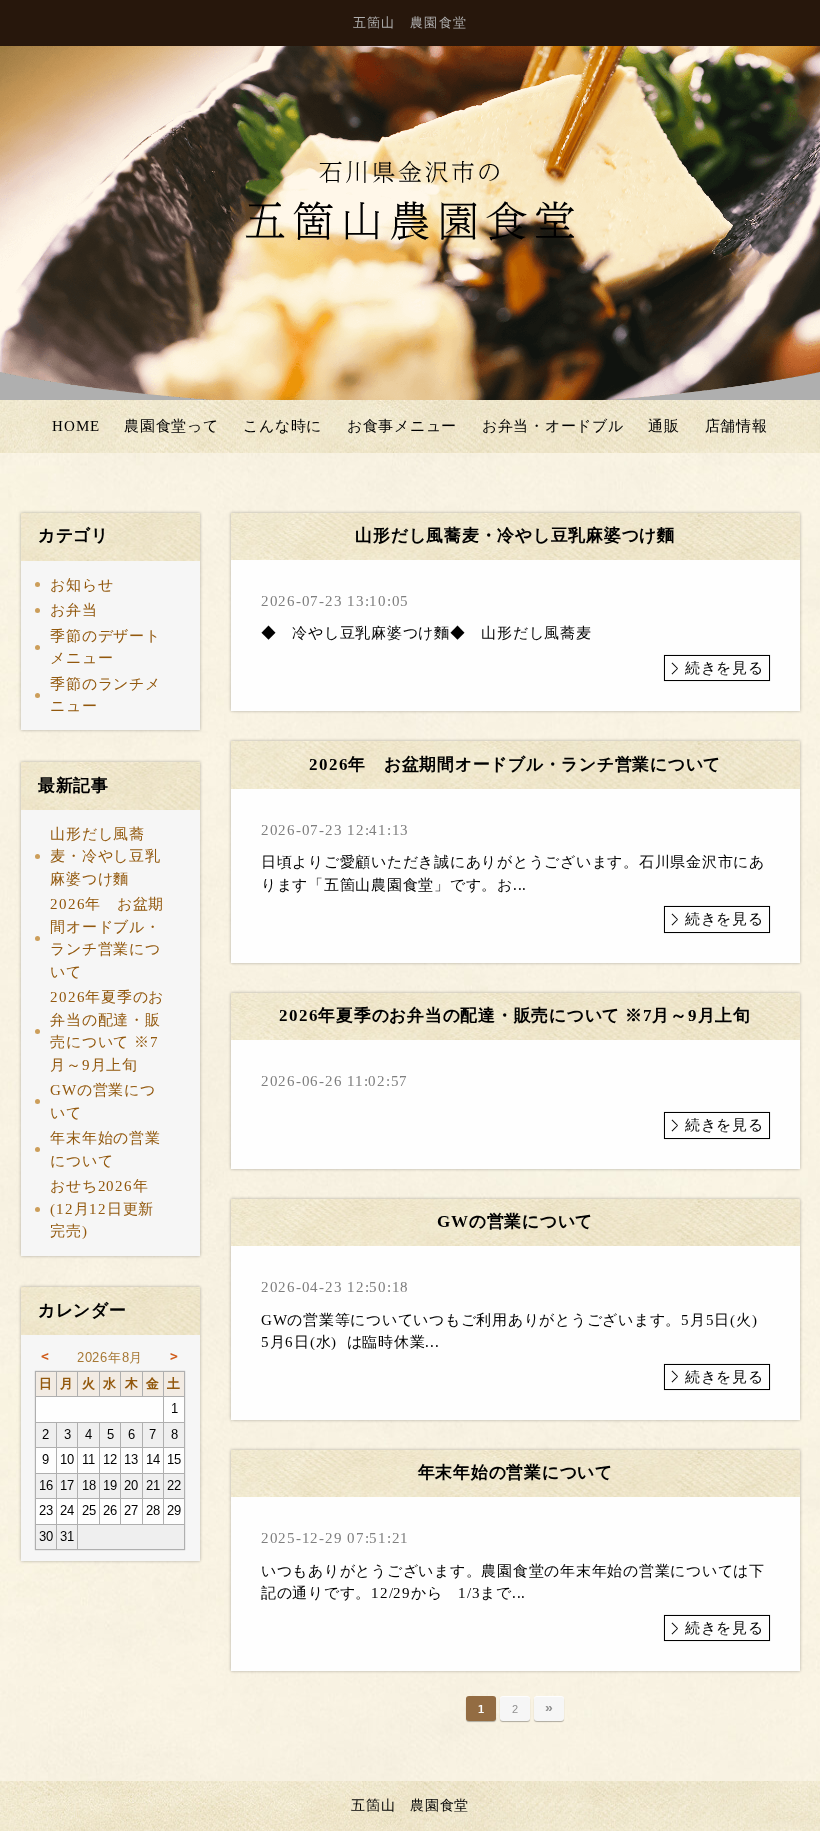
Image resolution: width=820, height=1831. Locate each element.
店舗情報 (736, 426)
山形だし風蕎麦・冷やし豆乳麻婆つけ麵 (105, 856)
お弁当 (73, 610)
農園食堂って (171, 426)
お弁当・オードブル (553, 426)
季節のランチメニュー (105, 695)
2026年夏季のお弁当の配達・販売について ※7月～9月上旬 (107, 1031)
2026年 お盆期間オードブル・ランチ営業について (107, 938)
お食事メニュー (402, 426)
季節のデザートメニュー (105, 647)
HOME (75, 426)
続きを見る (724, 668)
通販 (664, 426)
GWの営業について (102, 1101)
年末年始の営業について (105, 1149)
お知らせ (81, 585)
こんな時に (282, 426)
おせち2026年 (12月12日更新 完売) (110, 1208)
